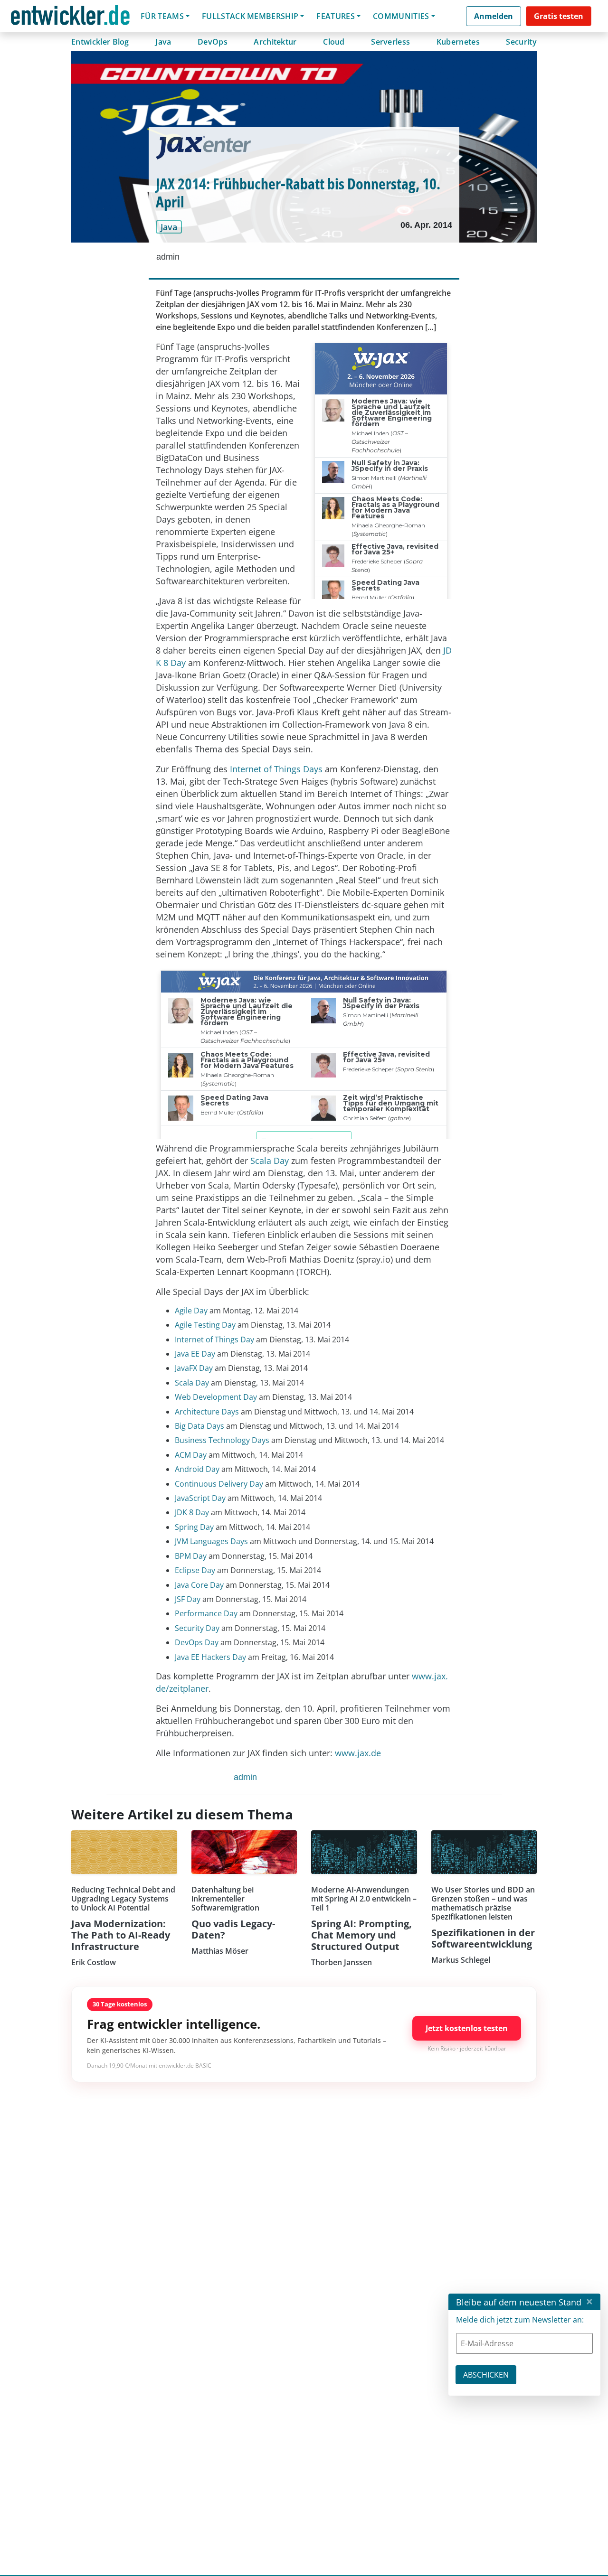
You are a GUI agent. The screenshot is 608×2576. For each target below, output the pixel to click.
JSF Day (188, 1599)
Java (163, 42)
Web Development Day (216, 1397)
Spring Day (194, 1527)
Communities (401, 16)
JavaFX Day (194, 1368)
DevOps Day (197, 1642)
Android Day (197, 1469)
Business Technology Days (222, 1440)
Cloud (334, 42)
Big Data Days (199, 1426)
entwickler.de (70, 18)
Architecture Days (207, 1412)
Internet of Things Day (214, 1340)
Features (336, 16)
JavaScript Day (200, 1498)
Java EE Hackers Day (210, 1657)
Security (521, 42)
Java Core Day (199, 1585)
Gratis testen (559, 16)
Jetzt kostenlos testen (467, 2028)
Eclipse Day (195, 1570)
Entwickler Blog (100, 42)
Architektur (275, 42)
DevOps (213, 42)
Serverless (390, 42)
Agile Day (191, 1311)
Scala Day (270, 1161)
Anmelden (494, 16)
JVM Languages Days (211, 1541)
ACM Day (191, 1455)
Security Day (197, 1628)
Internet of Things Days (276, 769)
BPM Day (191, 1556)
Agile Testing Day (205, 1325)
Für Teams (162, 16)
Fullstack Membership (250, 16)
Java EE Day (195, 1354)
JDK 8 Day (192, 1512)
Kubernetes (458, 42)
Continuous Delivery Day (219, 1484)
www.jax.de (358, 1753)
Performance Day (206, 1613)
